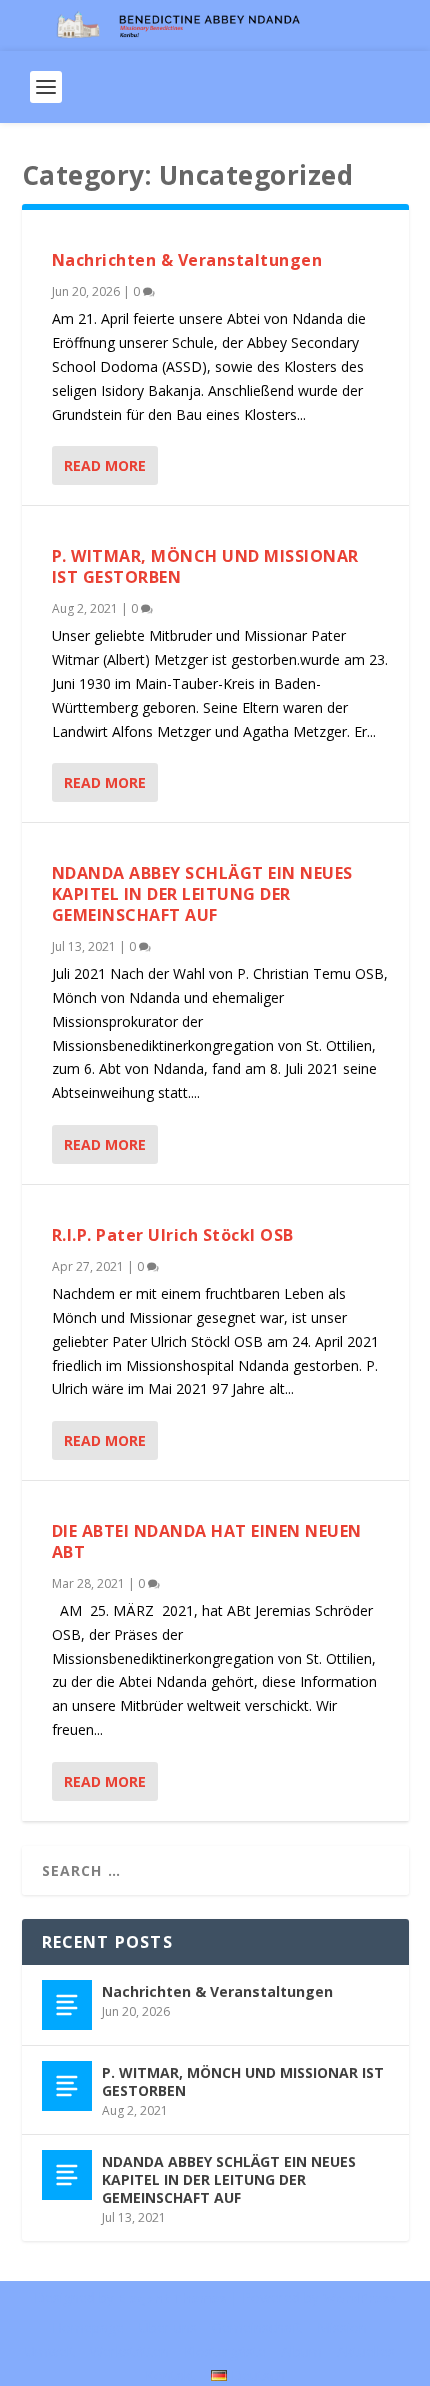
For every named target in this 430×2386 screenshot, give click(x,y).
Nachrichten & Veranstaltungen (187, 260)
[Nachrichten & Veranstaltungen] (67, 2005)
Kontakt (170, 2375)
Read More (105, 465)
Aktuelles (366, 2351)
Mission (342, 2327)
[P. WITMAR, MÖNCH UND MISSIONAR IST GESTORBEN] (67, 2086)
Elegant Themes (172, 2298)
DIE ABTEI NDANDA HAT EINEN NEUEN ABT (207, 1541)
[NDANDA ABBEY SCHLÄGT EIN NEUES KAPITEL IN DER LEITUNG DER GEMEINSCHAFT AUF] (67, 2175)
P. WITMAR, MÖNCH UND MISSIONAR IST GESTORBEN (205, 566)
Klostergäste (225, 2351)
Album (301, 2351)
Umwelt (50, 2351)
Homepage (88, 2327)
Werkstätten (129, 2351)
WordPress (359, 2298)
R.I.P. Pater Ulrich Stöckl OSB (173, 1235)
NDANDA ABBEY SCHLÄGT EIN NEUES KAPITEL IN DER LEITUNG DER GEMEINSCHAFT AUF (202, 894)
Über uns (168, 2327)
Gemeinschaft (257, 2327)
